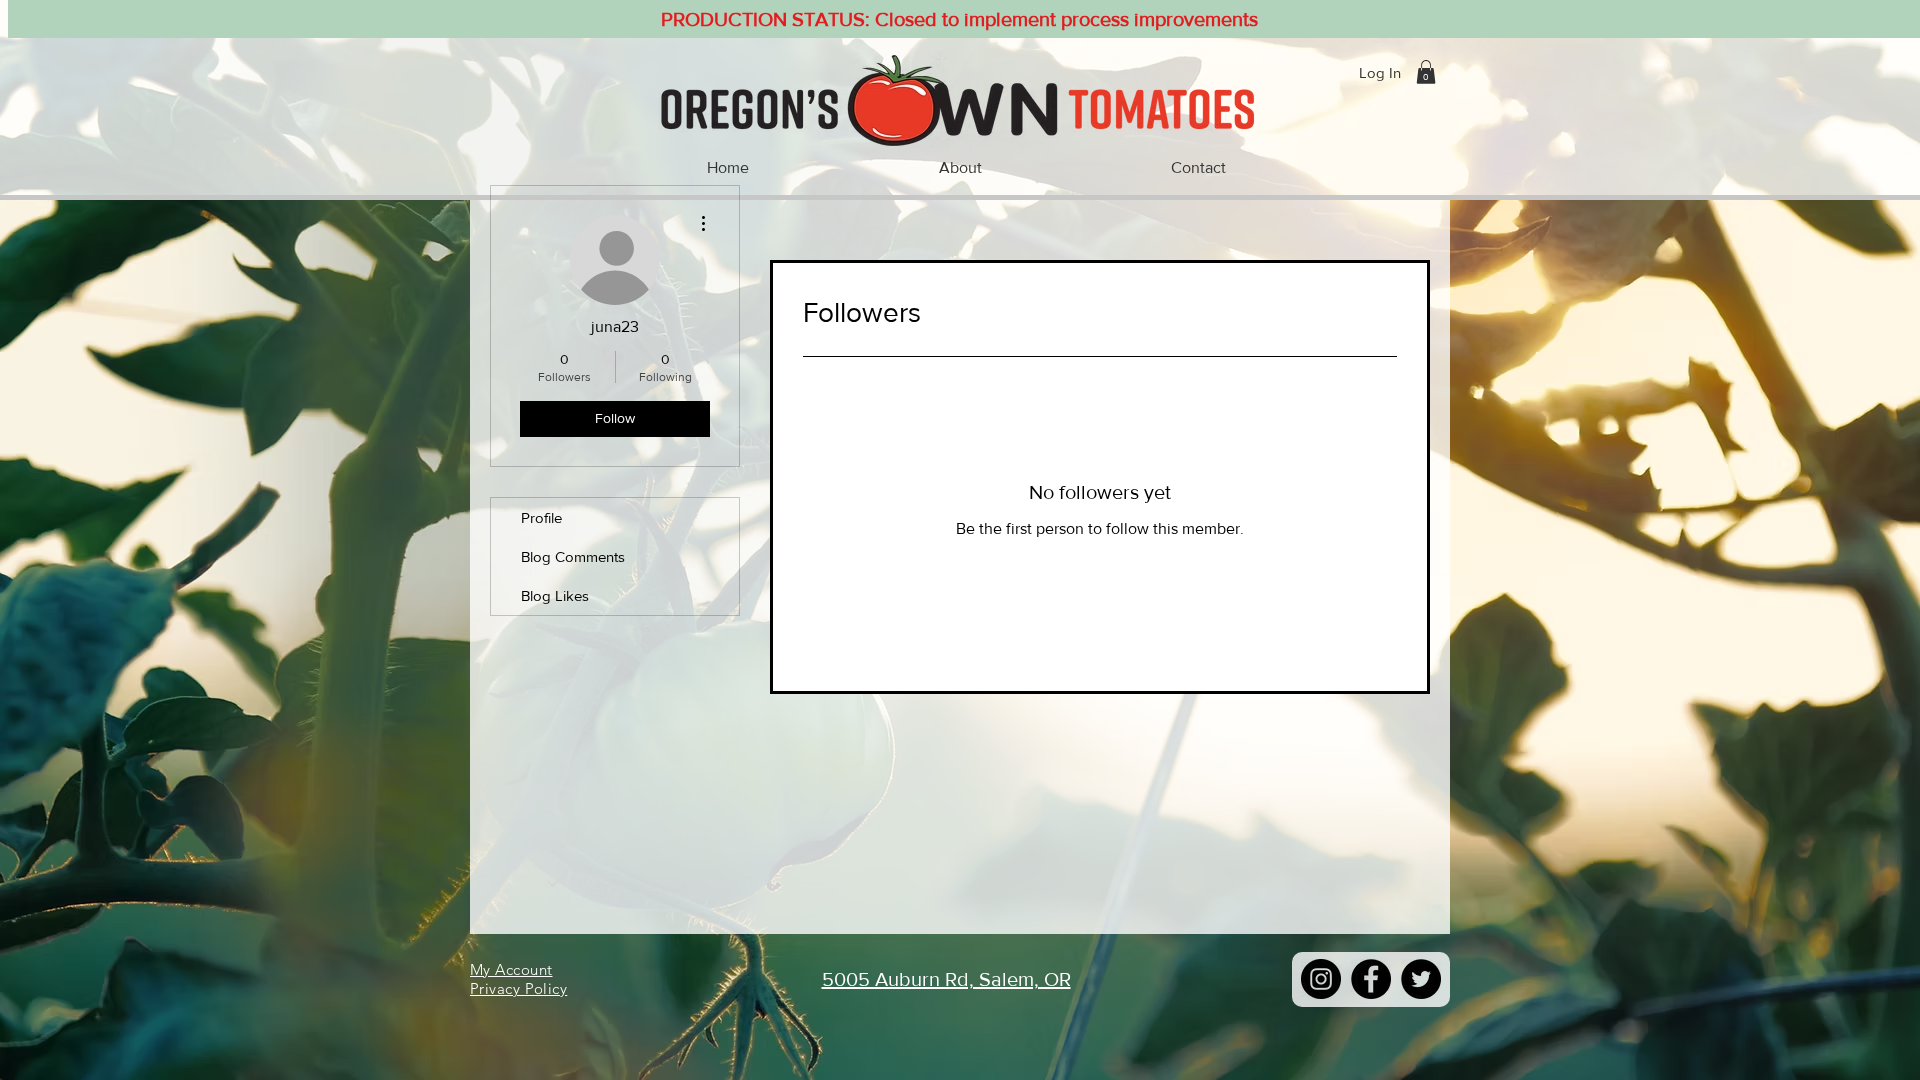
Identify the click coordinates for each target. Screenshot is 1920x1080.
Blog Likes (555, 595)
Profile (541, 517)
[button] (1426, 72)
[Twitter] (1421, 979)
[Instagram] (1321, 979)
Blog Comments (573, 556)
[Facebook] (1371, 979)
